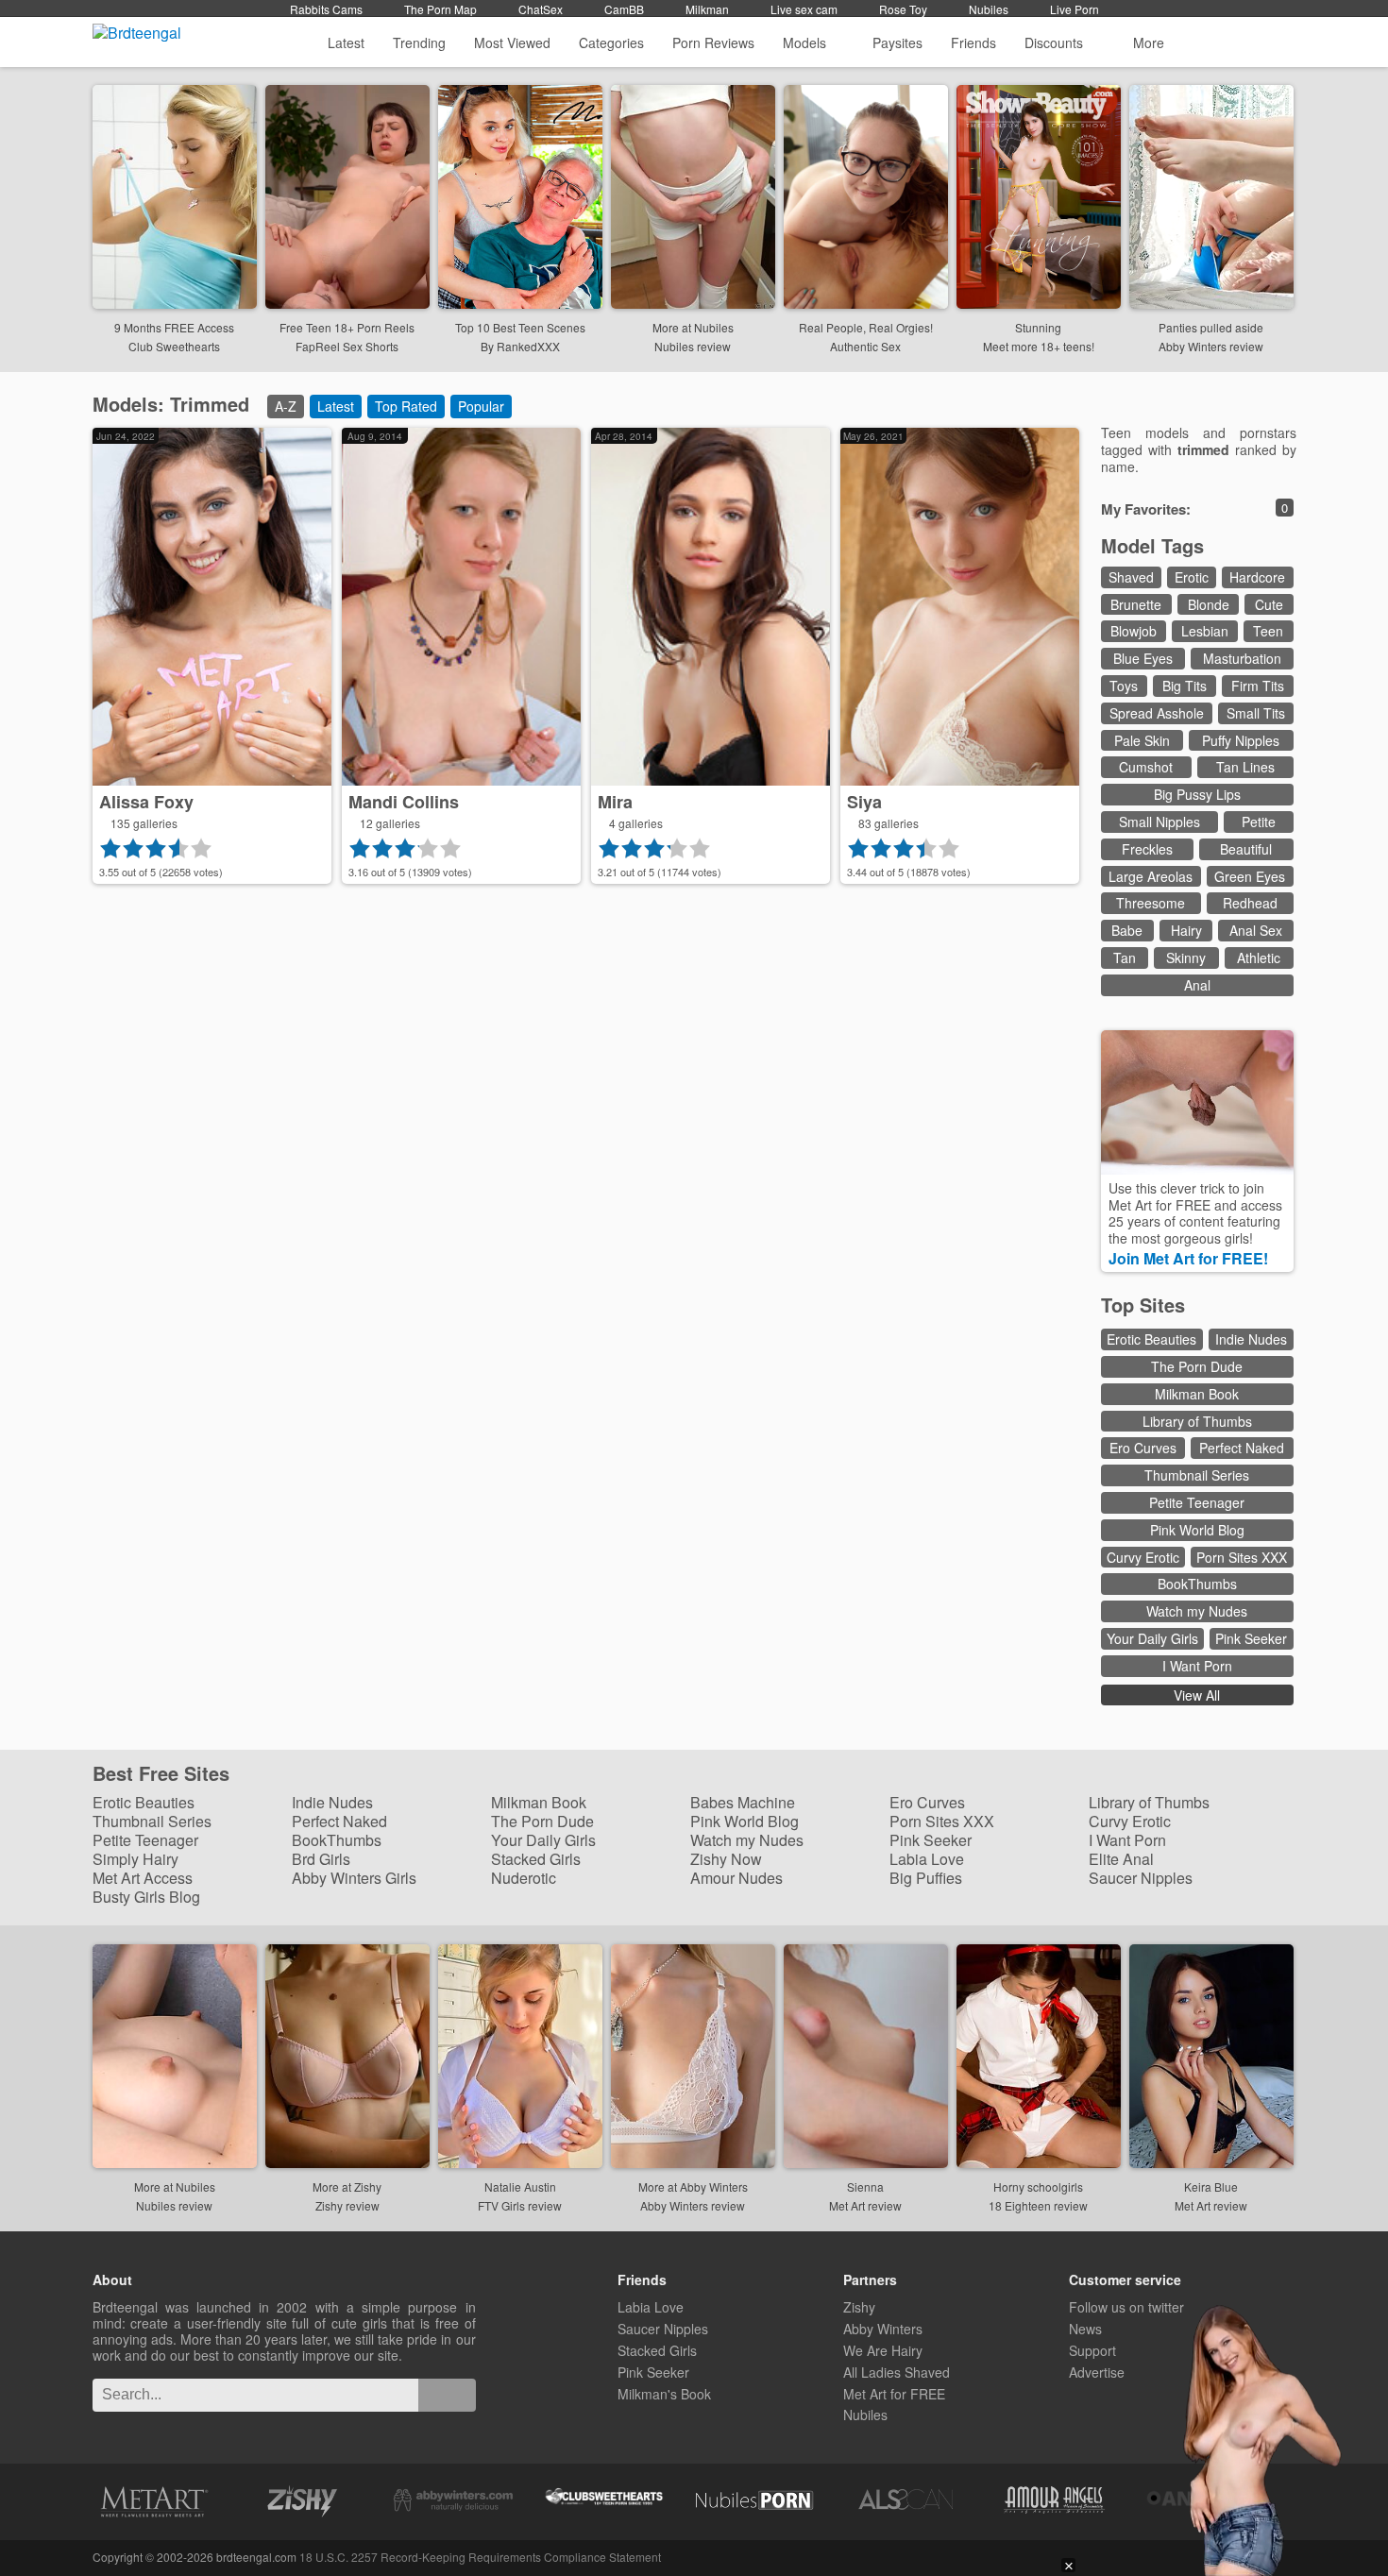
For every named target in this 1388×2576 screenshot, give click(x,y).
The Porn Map (440, 9)
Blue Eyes (1143, 658)
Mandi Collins (404, 802)
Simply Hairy (135, 1859)
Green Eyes (1250, 876)
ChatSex (541, 9)
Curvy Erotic (1143, 1557)
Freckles (1147, 849)
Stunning (1038, 327)
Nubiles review (693, 346)
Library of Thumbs (1197, 1421)
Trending (419, 42)
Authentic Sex (865, 346)
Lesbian (1205, 631)
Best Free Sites (164, 1774)
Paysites (897, 42)
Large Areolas (1151, 876)
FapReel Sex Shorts (347, 346)
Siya (864, 802)
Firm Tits (1258, 686)
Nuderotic (524, 1878)
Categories (611, 42)
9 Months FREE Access (174, 327)
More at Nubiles (693, 327)
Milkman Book (1197, 1394)
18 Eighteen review (1038, 2205)
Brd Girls (321, 1859)
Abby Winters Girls (354, 1878)
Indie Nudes (1251, 1339)
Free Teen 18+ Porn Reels (347, 327)
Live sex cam (804, 9)
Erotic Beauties (1151, 1339)
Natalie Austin (520, 2186)
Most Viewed (512, 42)
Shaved (1131, 577)
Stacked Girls (536, 1859)
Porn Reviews (713, 42)
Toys (1124, 686)
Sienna (865, 2186)
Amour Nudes (736, 1878)
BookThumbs (1197, 1584)
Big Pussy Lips (1197, 794)
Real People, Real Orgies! (866, 327)
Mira (615, 802)
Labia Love (927, 1859)
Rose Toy (903, 9)
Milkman (707, 9)
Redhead (1250, 903)
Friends (973, 42)
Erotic (1192, 577)
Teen (1268, 631)
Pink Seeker (1251, 1638)
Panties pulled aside (1211, 327)
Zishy (859, 2307)
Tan (1125, 958)
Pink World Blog (1197, 1530)
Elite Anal (1121, 1859)
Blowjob (1134, 631)
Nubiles (989, 9)
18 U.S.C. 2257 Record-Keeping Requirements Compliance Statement (480, 2557)
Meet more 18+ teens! (1039, 346)
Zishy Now (726, 1859)
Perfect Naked (1242, 1448)
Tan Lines (1245, 767)
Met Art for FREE (894, 2394)
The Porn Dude (1197, 1366)
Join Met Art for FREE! (1190, 1258)
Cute (1269, 604)
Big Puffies (926, 1878)
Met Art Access (143, 1878)
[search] (447, 2395)
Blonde (1209, 604)
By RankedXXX (520, 346)
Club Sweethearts (174, 346)
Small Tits (1256, 713)
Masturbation (1242, 658)
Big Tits (1185, 686)
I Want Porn (1197, 1666)
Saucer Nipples (1141, 1878)
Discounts (1056, 42)
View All (1197, 1695)
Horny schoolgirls (1038, 2186)
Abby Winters (883, 2329)
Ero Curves (1143, 1448)
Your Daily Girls (1152, 1638)
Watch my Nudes (1197, 1611)
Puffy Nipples (1241, 740)
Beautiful (1246, 849)
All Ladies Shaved (897, 2372)
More (1149, 42)
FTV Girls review (520, 2205)
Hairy (1186, 930)
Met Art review (865, 2205)
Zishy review (347, 2205)
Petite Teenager (1197, 1502)
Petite (1259, 822)
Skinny (1186, 958)
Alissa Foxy (146, 802)
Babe (1127, 930)
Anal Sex (1256, 930)
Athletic (1259, 958)
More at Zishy (347, 2186)
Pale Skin (1142, 740)
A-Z (286, 406)
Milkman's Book (664, 2394)
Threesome (1151, 903)
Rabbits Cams (326, 9)
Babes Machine (743, 1802)
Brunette (1136, 604)
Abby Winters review (1211, 346)
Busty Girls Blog (146, 1897)
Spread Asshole (1157, 713)
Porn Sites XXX (1242, 1557)
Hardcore (1257, 577)
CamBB (624, 9)
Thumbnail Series (1197, 1475)
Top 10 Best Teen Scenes (520, 327)
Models (804, 42)
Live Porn (1075, 9)
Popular (481, 406)
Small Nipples (1159, 822)
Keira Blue (1211, 2186)
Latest (346, 42)
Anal (1197, 985)
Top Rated (406, 406)
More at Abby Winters (693, 2186)
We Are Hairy (883, 2350)
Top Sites (1146, 1305)
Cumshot (1146, 767)
